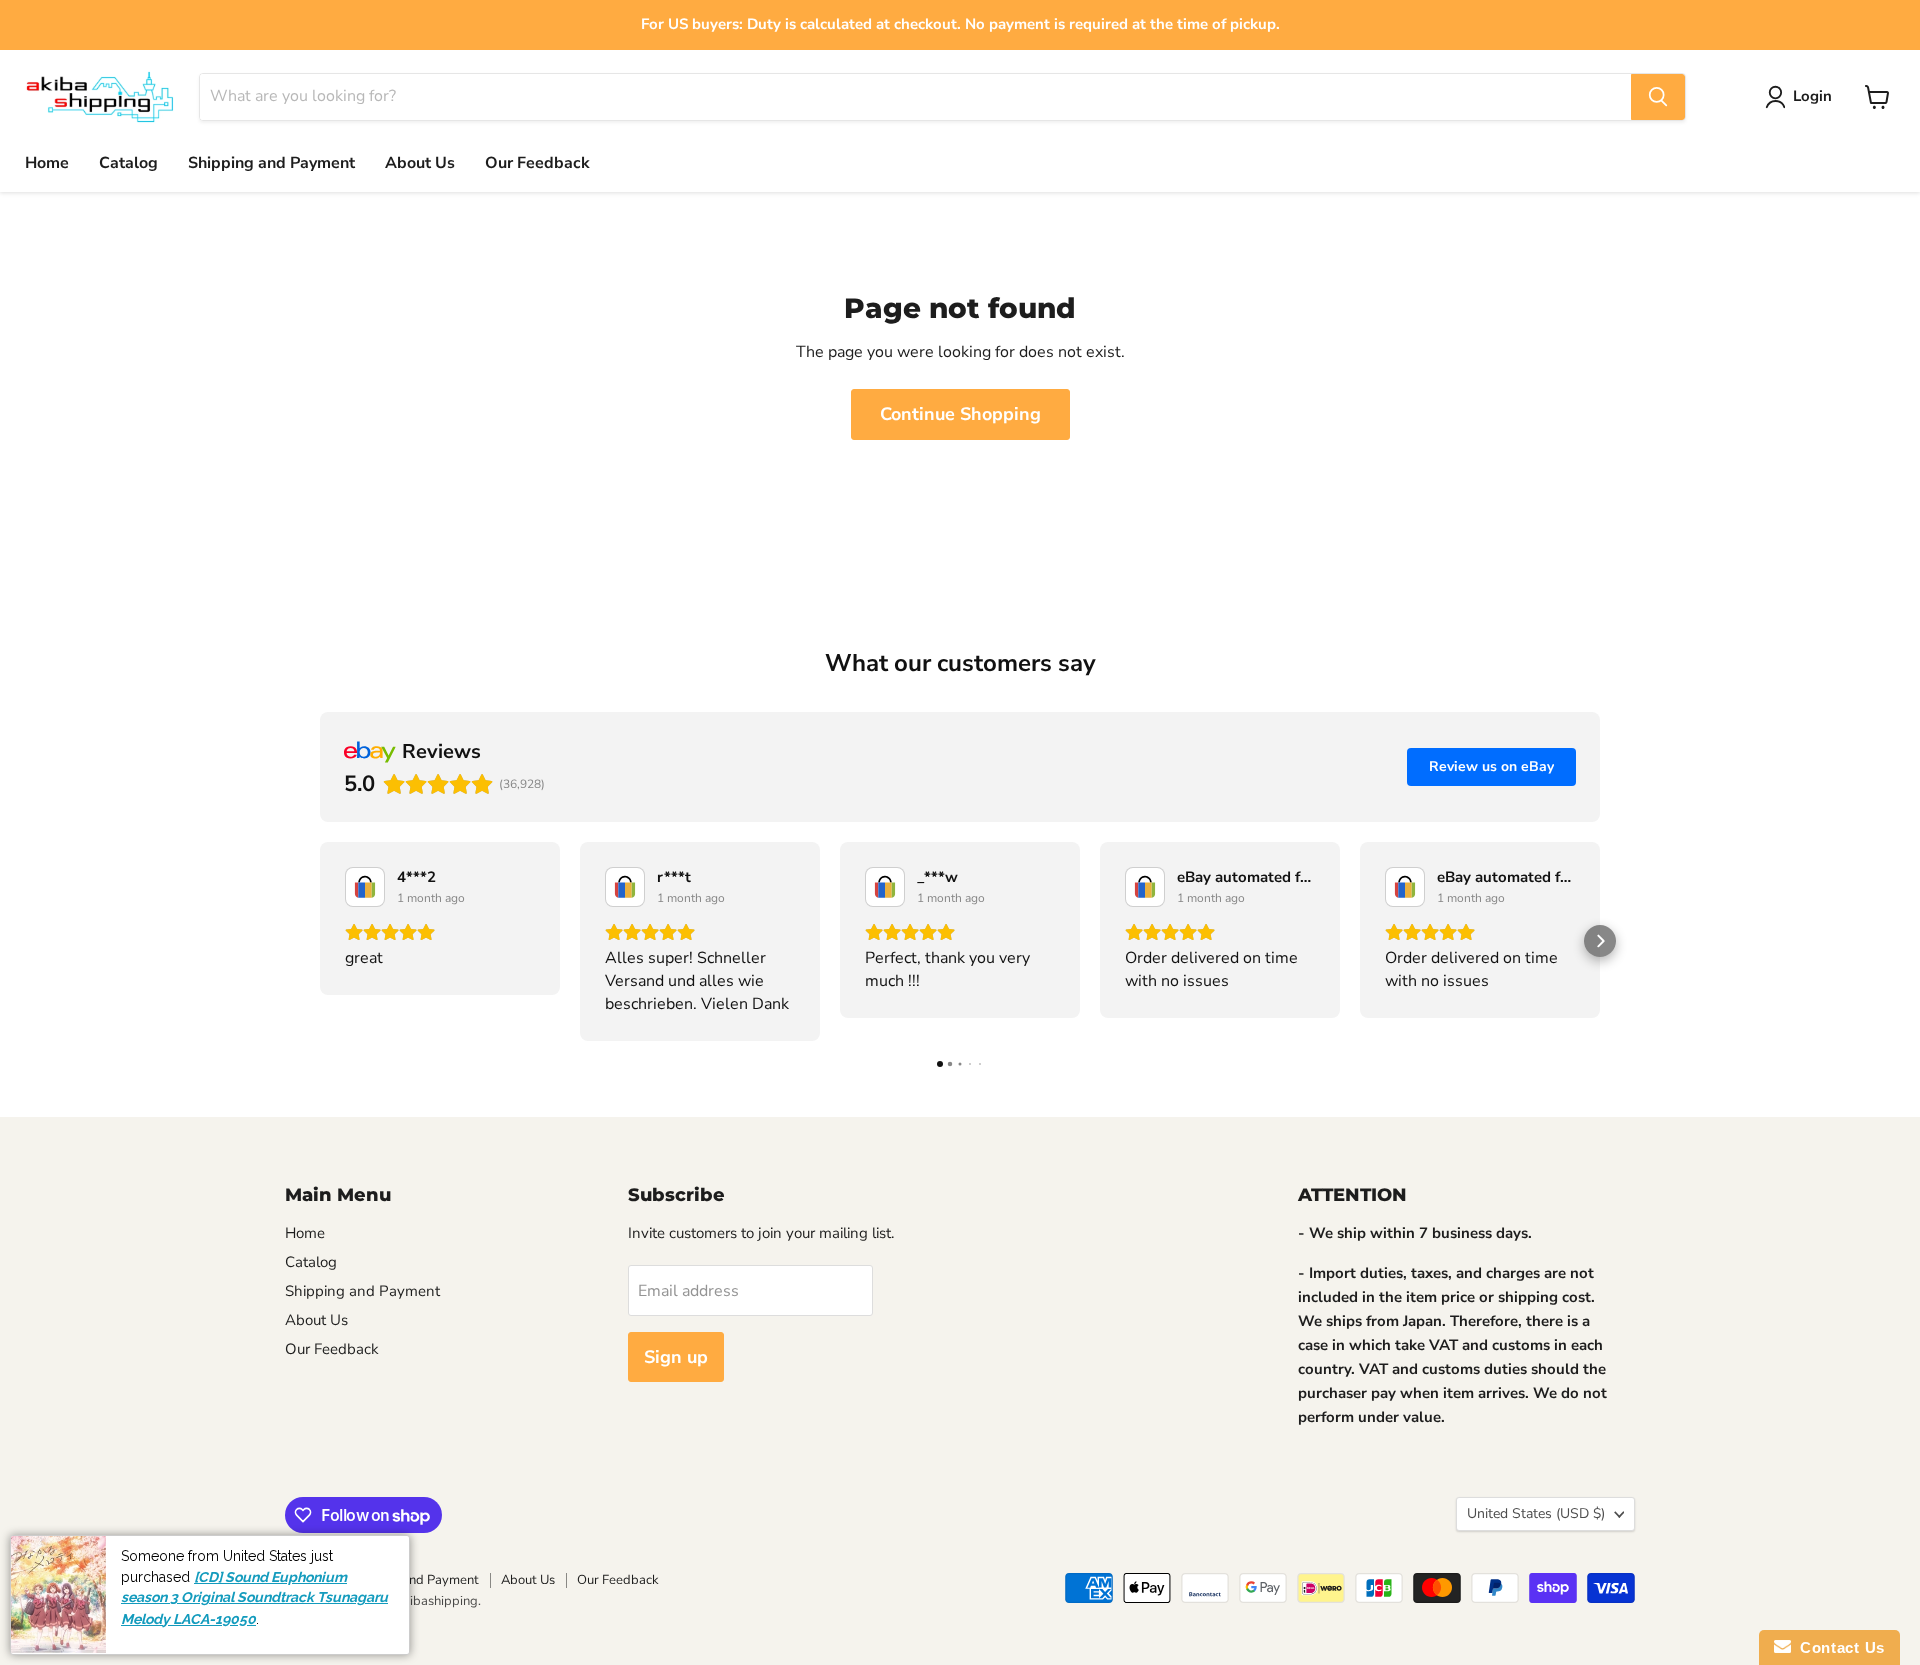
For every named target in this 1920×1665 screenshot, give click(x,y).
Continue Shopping (960, 414)
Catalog (128, 163)
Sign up (676, 1357)
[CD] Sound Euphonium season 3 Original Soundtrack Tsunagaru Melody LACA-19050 (254, 1597)
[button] (320, 941)
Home (47, 163)
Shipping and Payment (271, 163)
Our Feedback (537, 163)
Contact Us (1838, 1647)
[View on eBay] (365, 887)
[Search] (1658, 97)
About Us (420, 163)
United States (1536, 1513)
